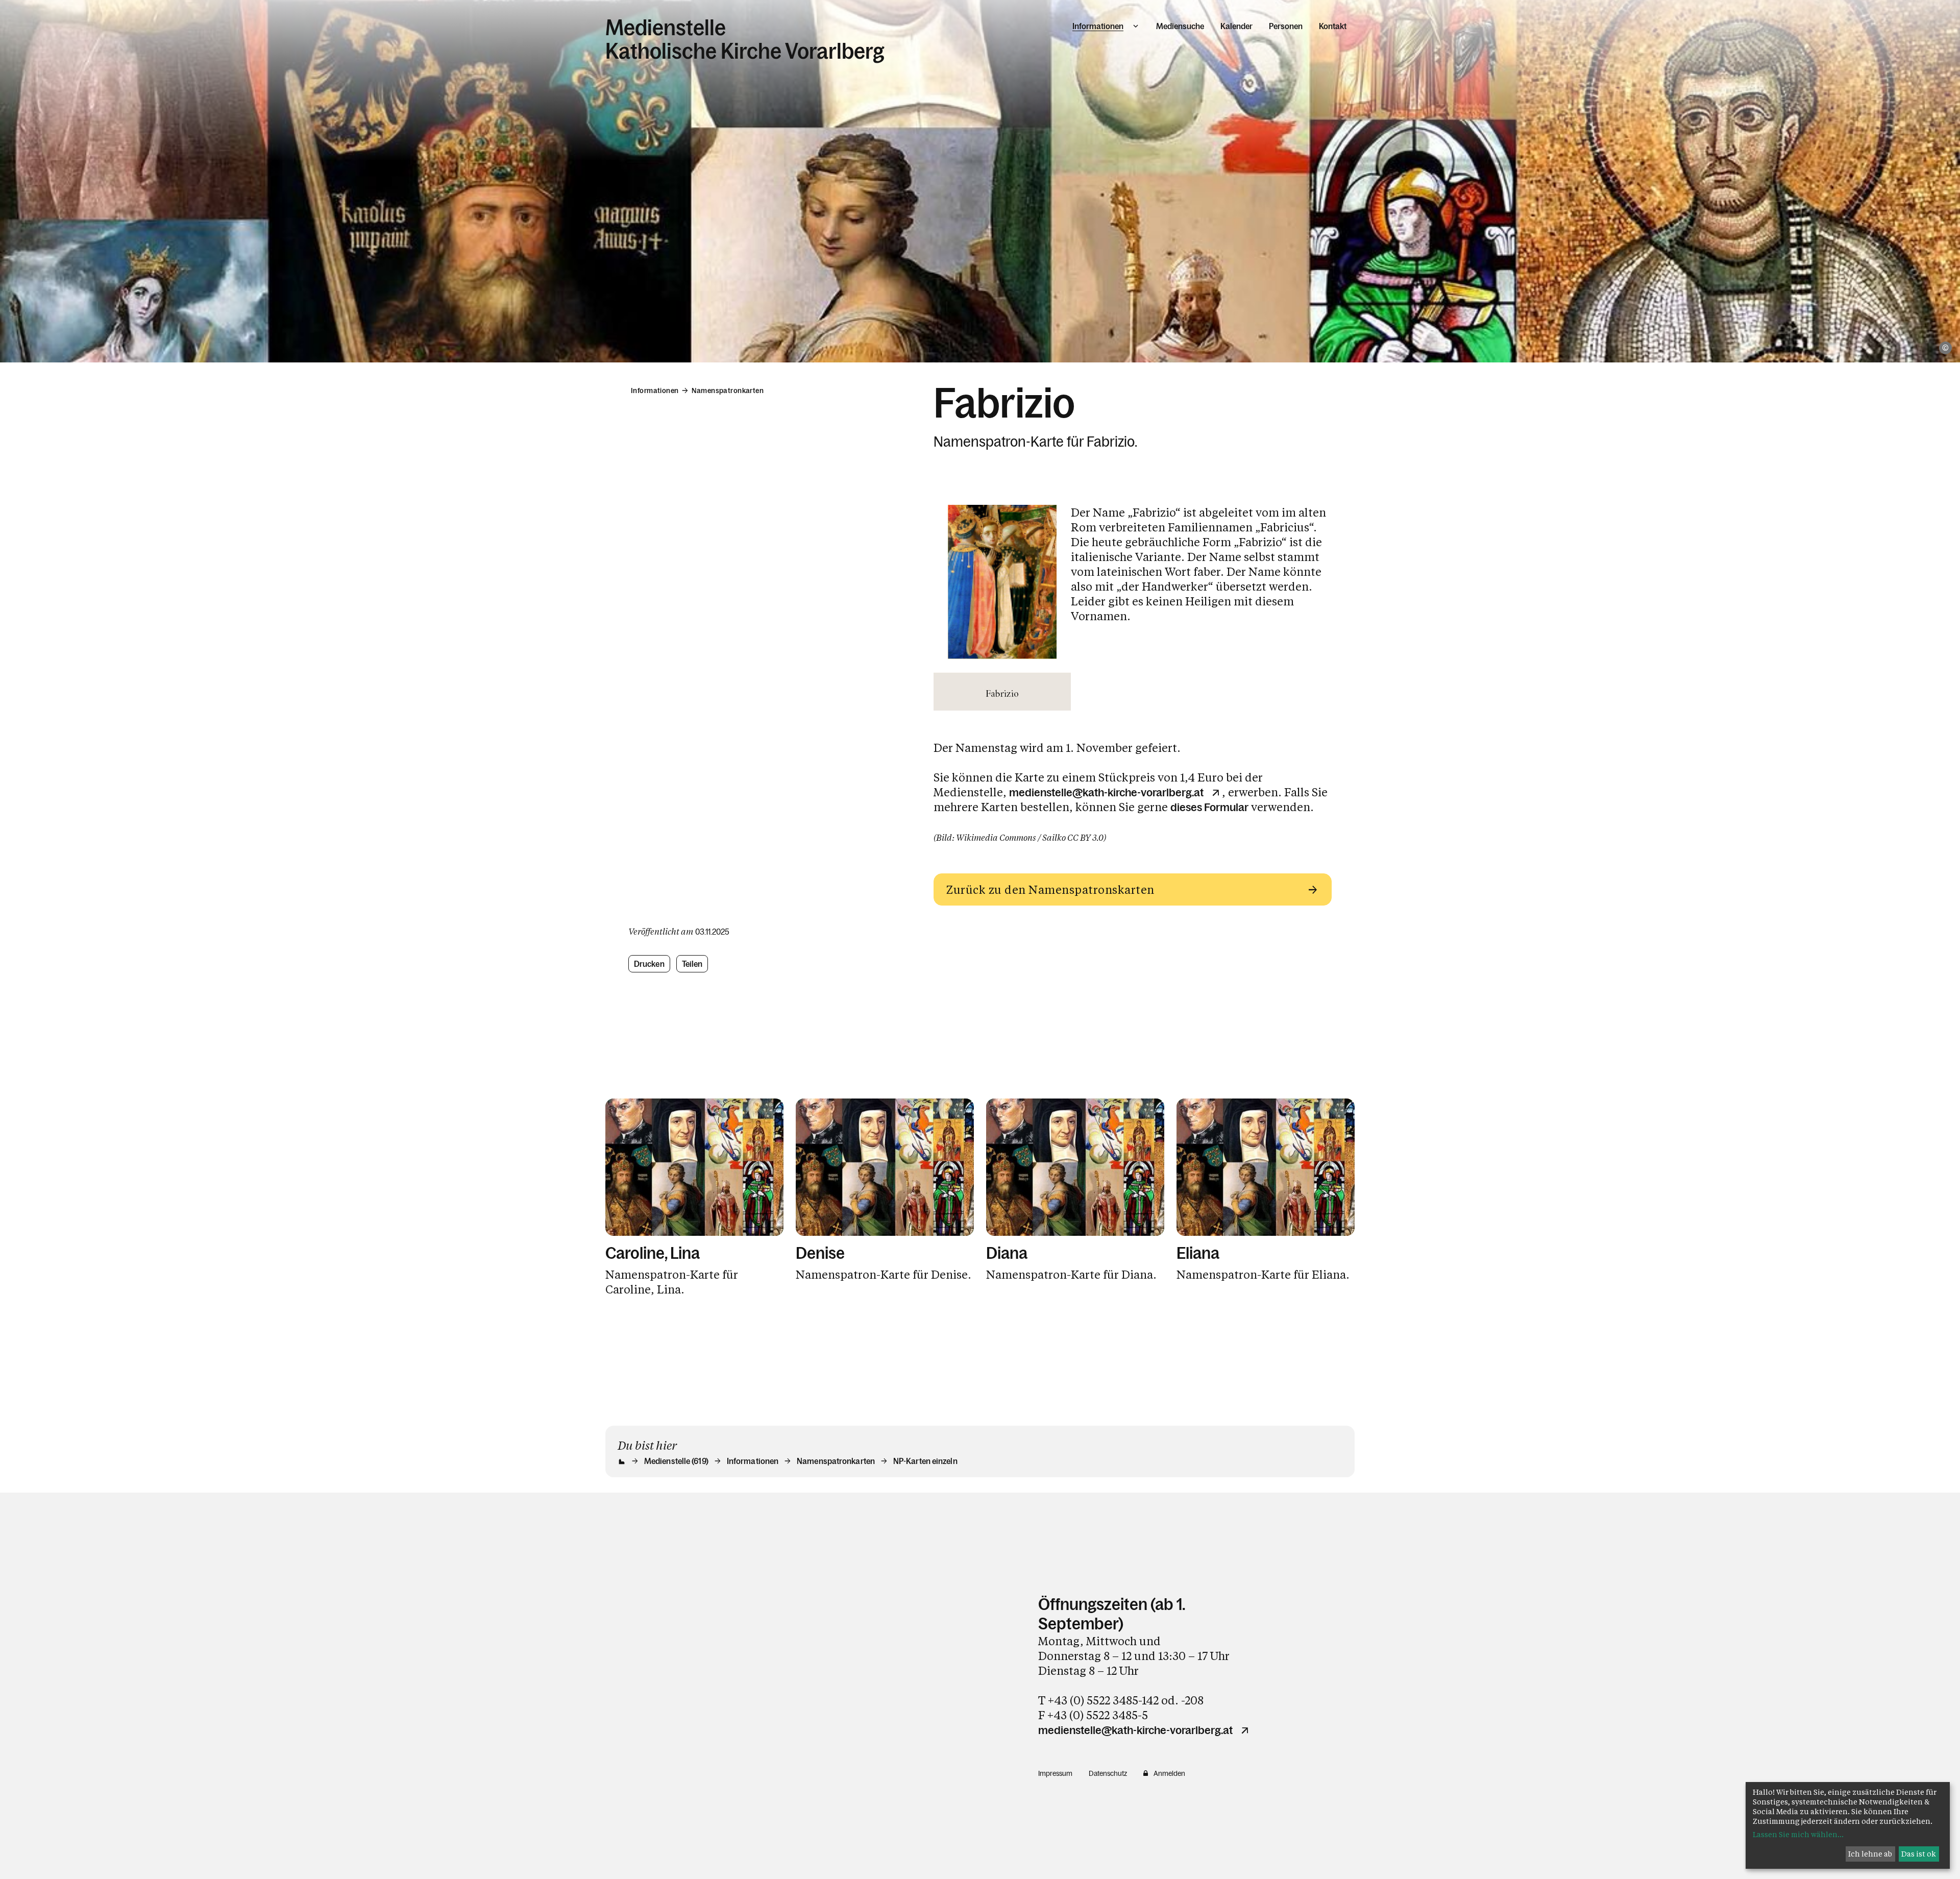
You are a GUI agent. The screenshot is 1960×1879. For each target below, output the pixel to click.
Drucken (649, 964)
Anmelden (1169, 1773)
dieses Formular (1209, 807)
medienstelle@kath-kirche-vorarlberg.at (1106, 793)
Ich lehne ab (1870, 1854)
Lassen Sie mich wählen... (1798, 1834)
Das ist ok (1919, 1854)
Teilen (692, 964)
